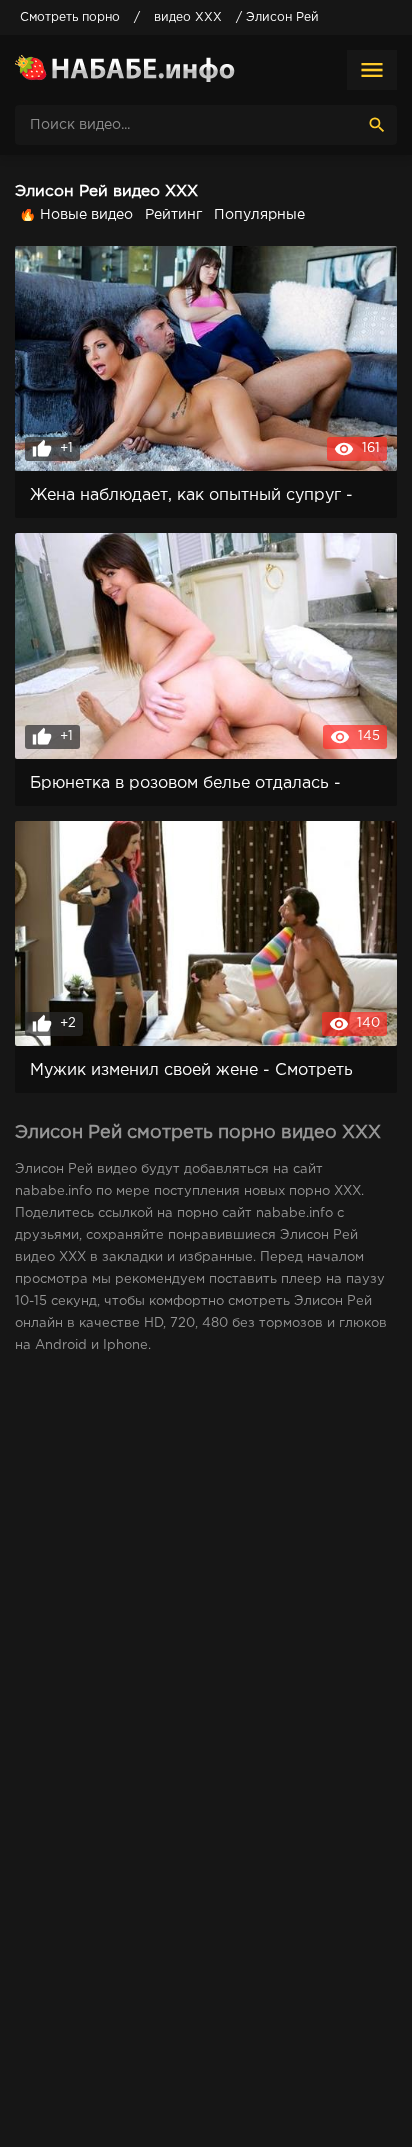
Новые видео (86, 215)
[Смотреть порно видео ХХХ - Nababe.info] (125, 70)
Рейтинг (173, 215)
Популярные (259, 215)
